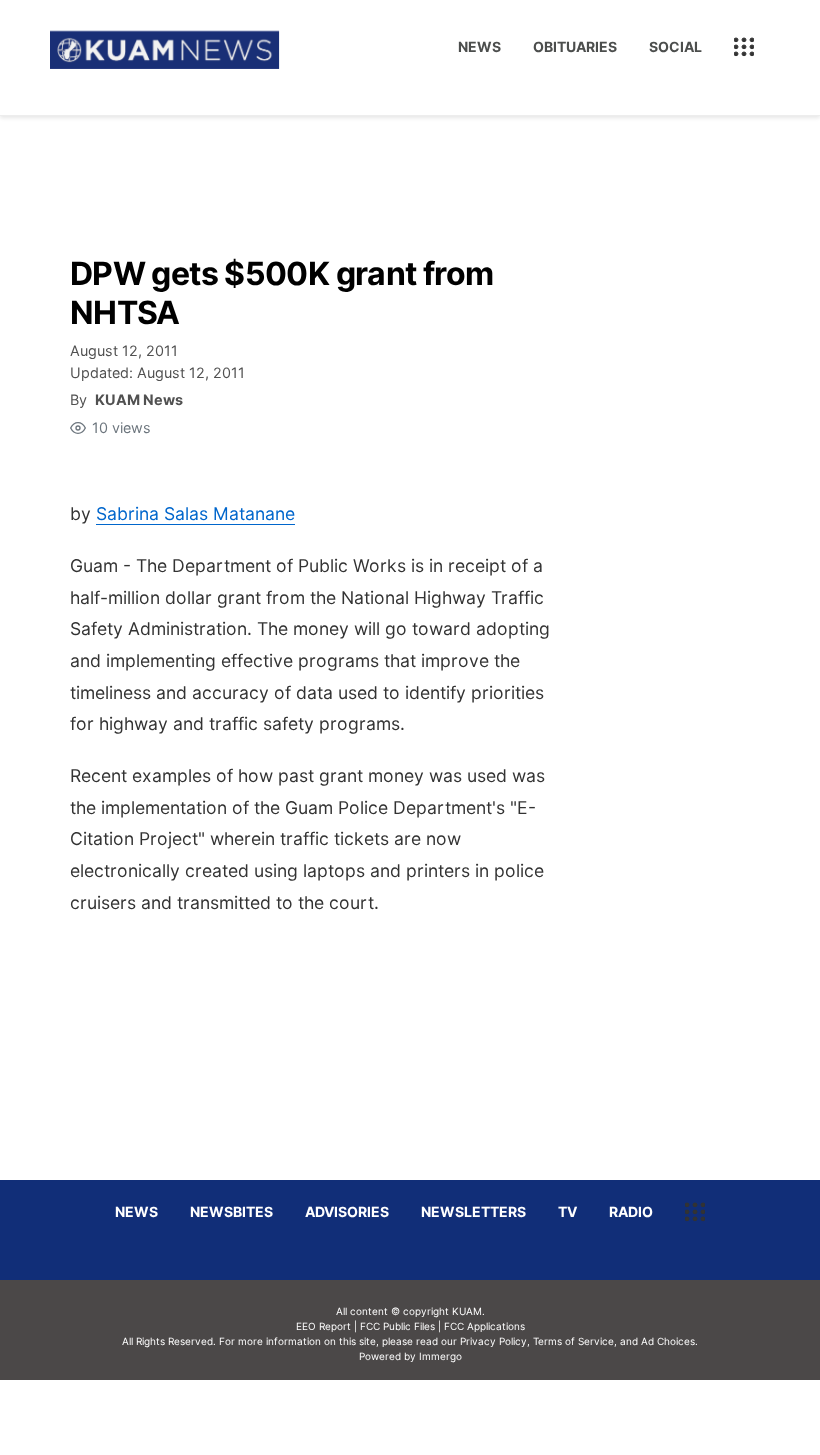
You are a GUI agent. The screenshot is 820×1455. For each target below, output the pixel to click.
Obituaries (575, 46)
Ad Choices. (669, 1341)
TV (567, 1211)
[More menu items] (744, 47)
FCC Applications (484, 1326)
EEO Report (323, 1326)
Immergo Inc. (440, 1417)
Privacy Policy (493, 1341)
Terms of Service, (575, 1341)
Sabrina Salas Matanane (195, 513)
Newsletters (473, 1211)
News (479, 46)
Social (675, 46)
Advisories (347, 1211)
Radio (631, 1211)
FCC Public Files (397, 1326)
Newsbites (231, 1211)
